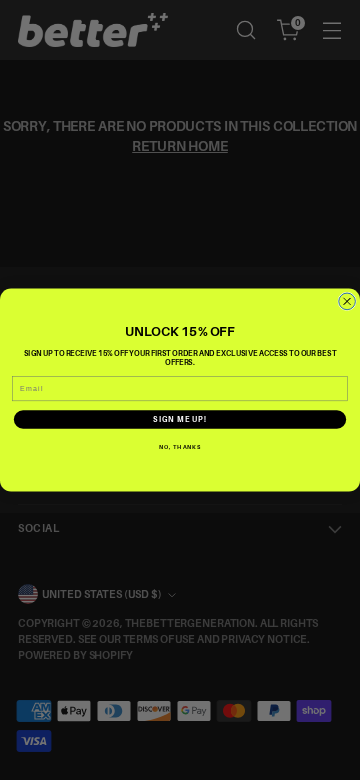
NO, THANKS (180, 446)
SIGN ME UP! (180, 419)
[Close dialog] (347, 301)
